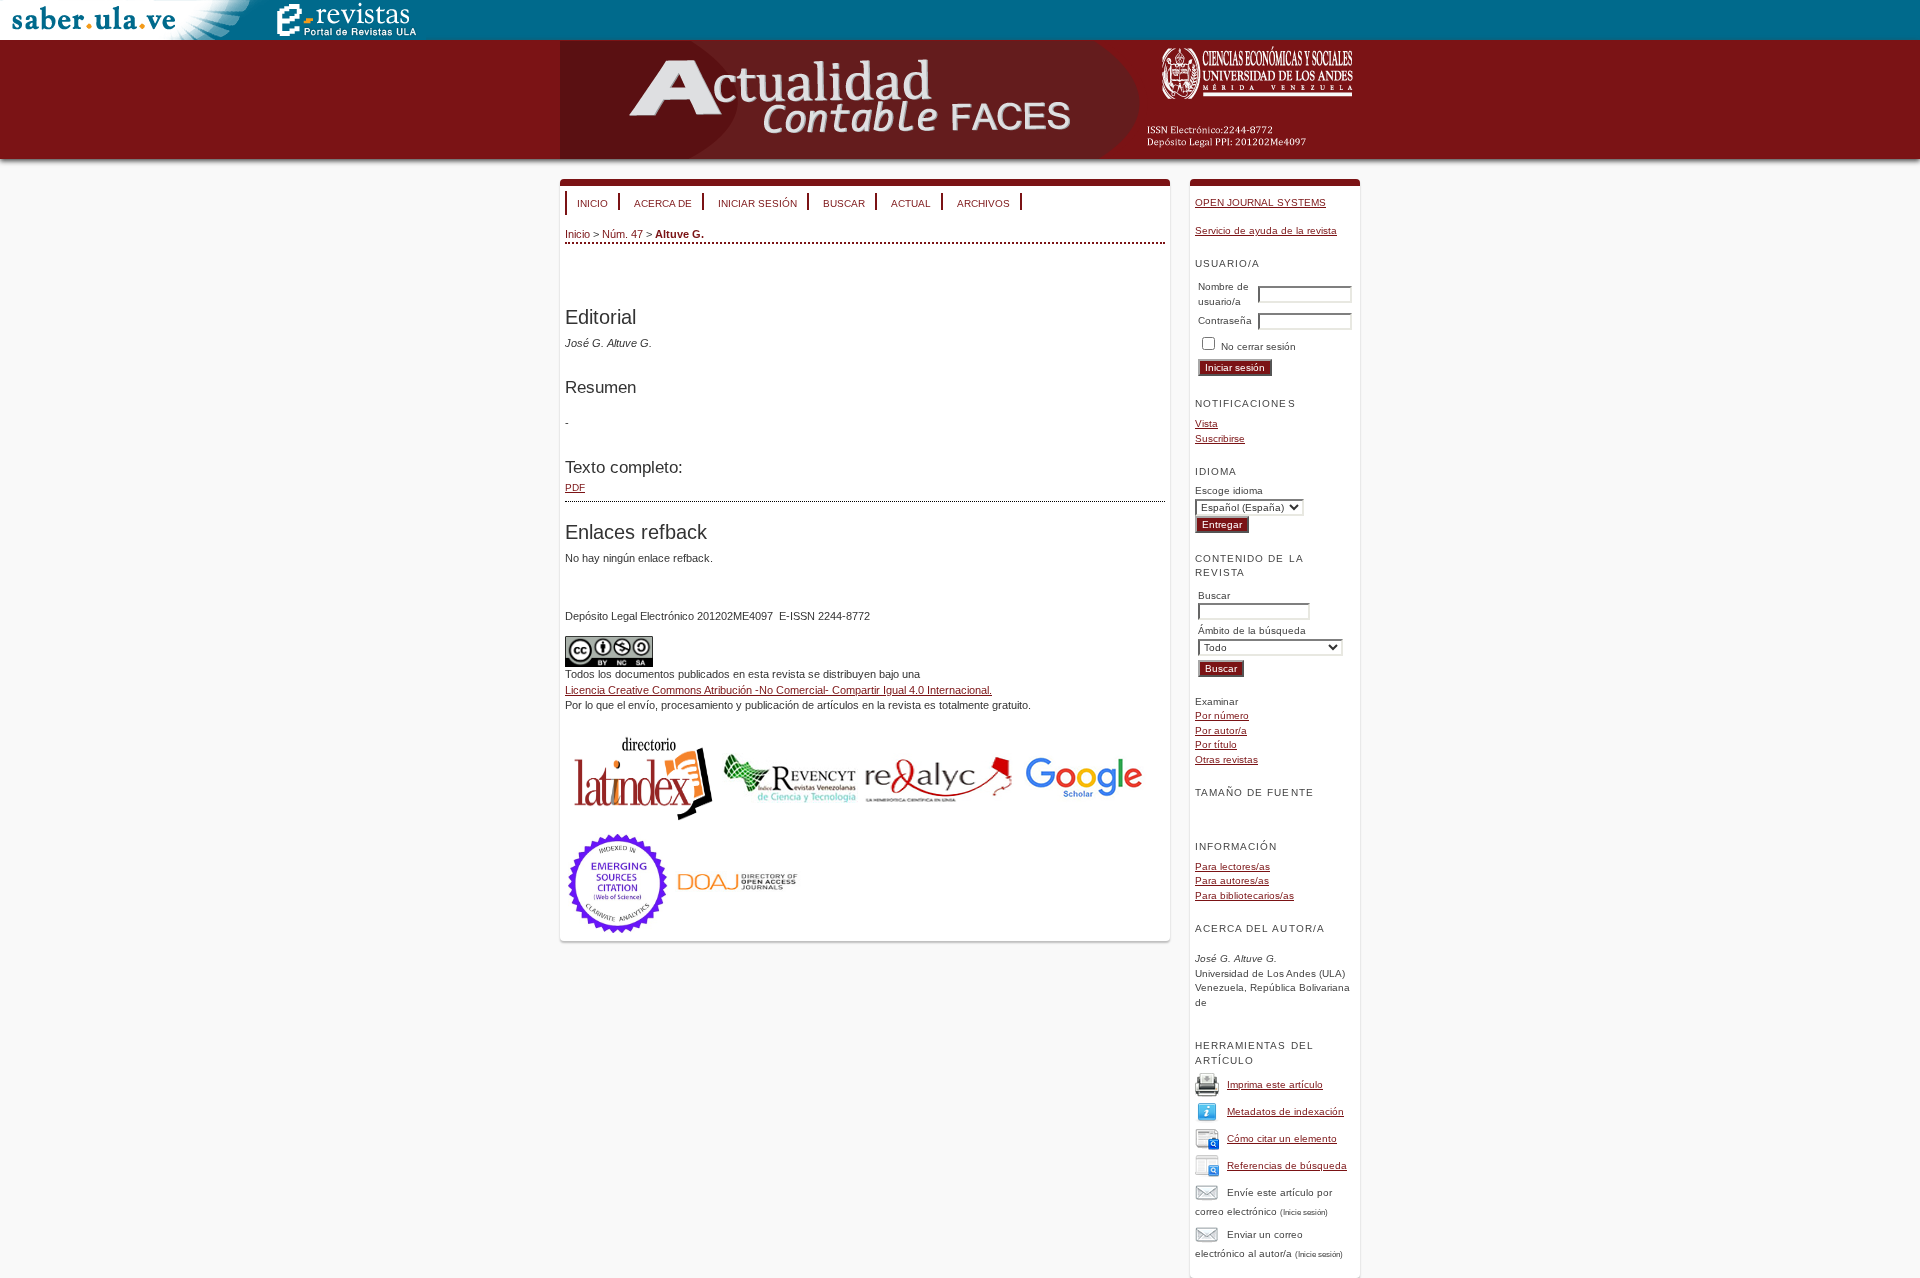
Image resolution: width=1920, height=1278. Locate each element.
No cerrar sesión (1258, 346)
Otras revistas (1226, 759)
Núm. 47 (622, 234)
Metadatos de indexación (1285, 1111)
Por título (1216, 744)
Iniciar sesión (757, 203)
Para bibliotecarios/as (1244, 895)
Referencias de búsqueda (1287, 1165)
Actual (911, 203)
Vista (1206, 423)
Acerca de (663, 203)
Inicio (592, 203)
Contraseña (1225, 320)
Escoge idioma (1229, 490)
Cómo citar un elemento (1282, 1138)
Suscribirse (1220, 438)
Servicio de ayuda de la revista (1266, 230)
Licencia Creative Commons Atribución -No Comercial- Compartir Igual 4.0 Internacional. (778, 690)
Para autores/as (1232, 880)
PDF (575, 487)
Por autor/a (1221, 730)
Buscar (844, 203)
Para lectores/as (1232, 866)
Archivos (983, 203)
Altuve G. (679, 234)
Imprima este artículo (1275, 1084)
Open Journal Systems (1260, 202)
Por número (1222, 715)
